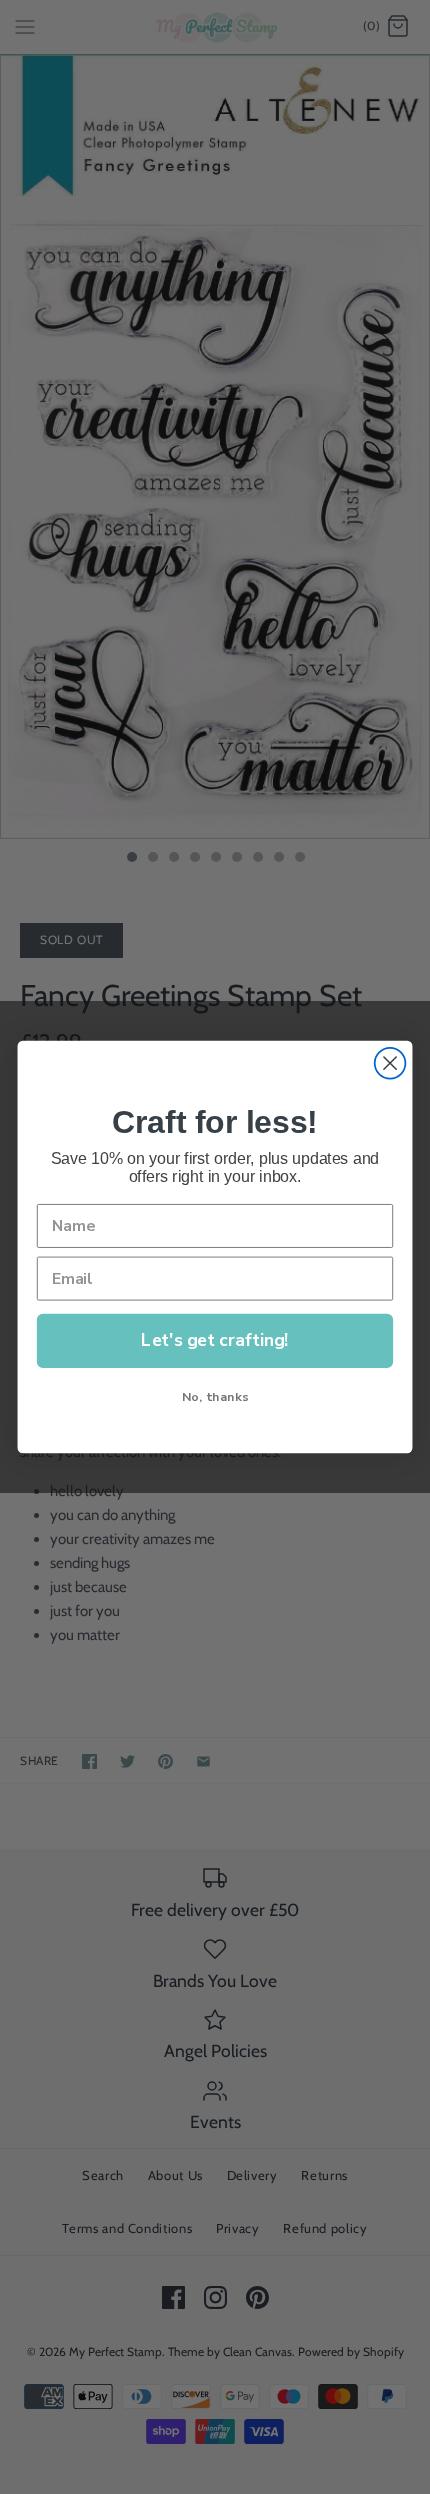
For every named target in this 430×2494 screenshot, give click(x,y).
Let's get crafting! (214, 1340)
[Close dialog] (390, 1063)
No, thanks (215, 1396)
